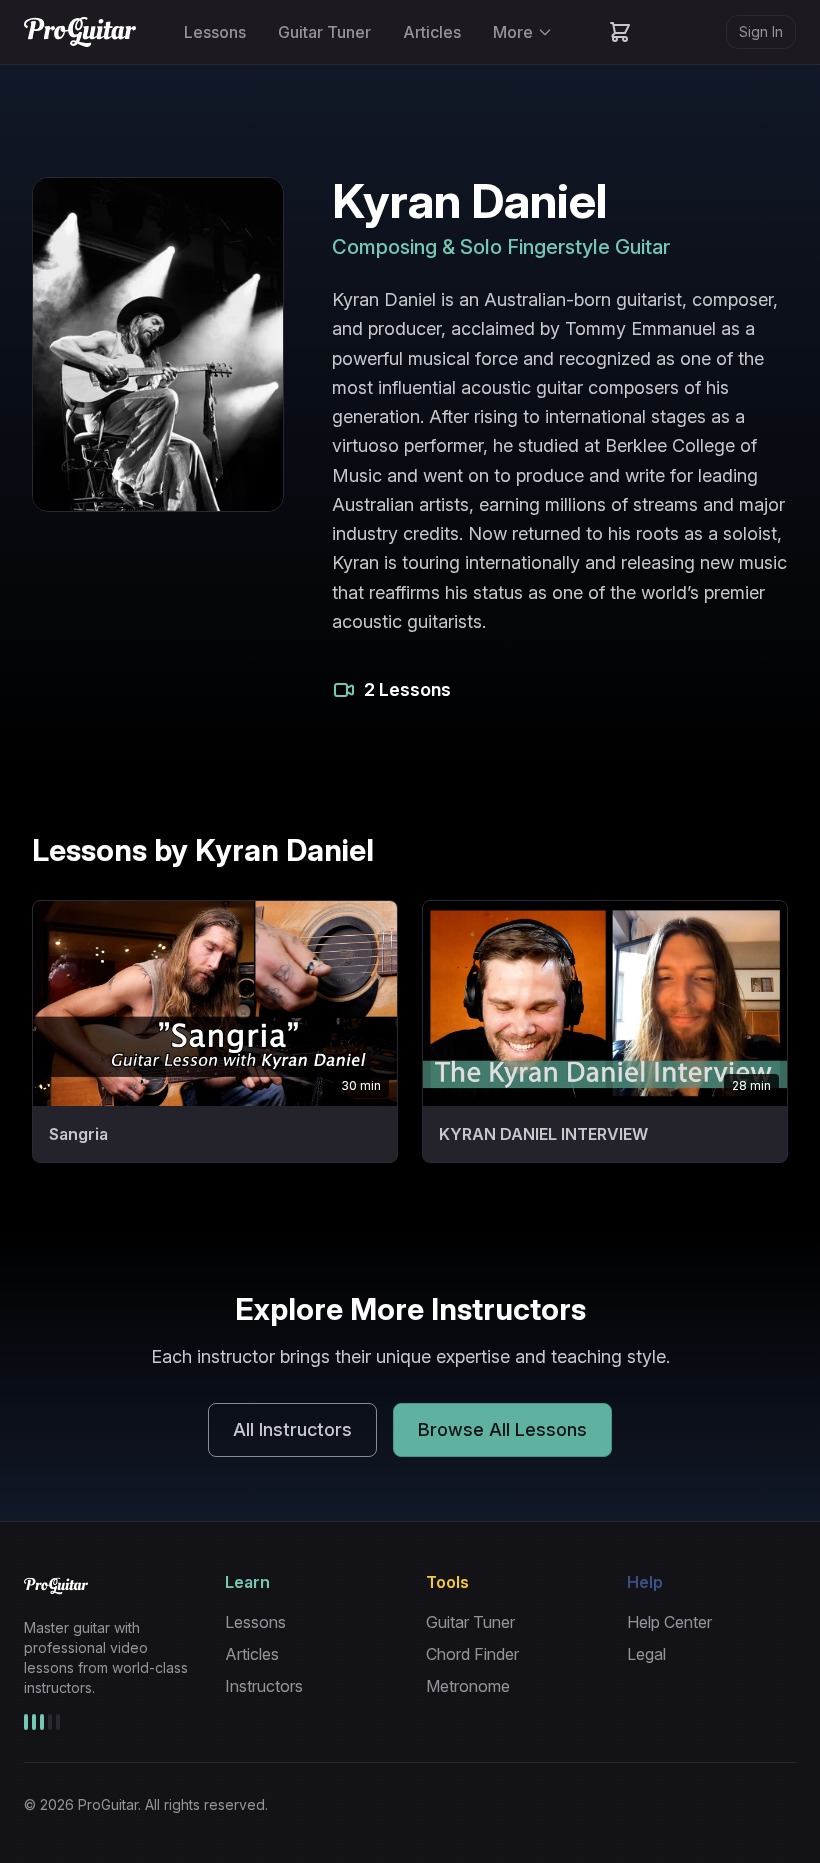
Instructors (264, 1686)
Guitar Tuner (324, 32)
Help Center (669, 1622)
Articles (432, 32)
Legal (646, 1654)
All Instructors (292, 1429)
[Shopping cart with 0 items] (620, 32)
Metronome (468, 1686)
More (513, 32)
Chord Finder (472, 1654)
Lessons (215, 32)
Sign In (761, 31)
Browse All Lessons (502, 1429)
